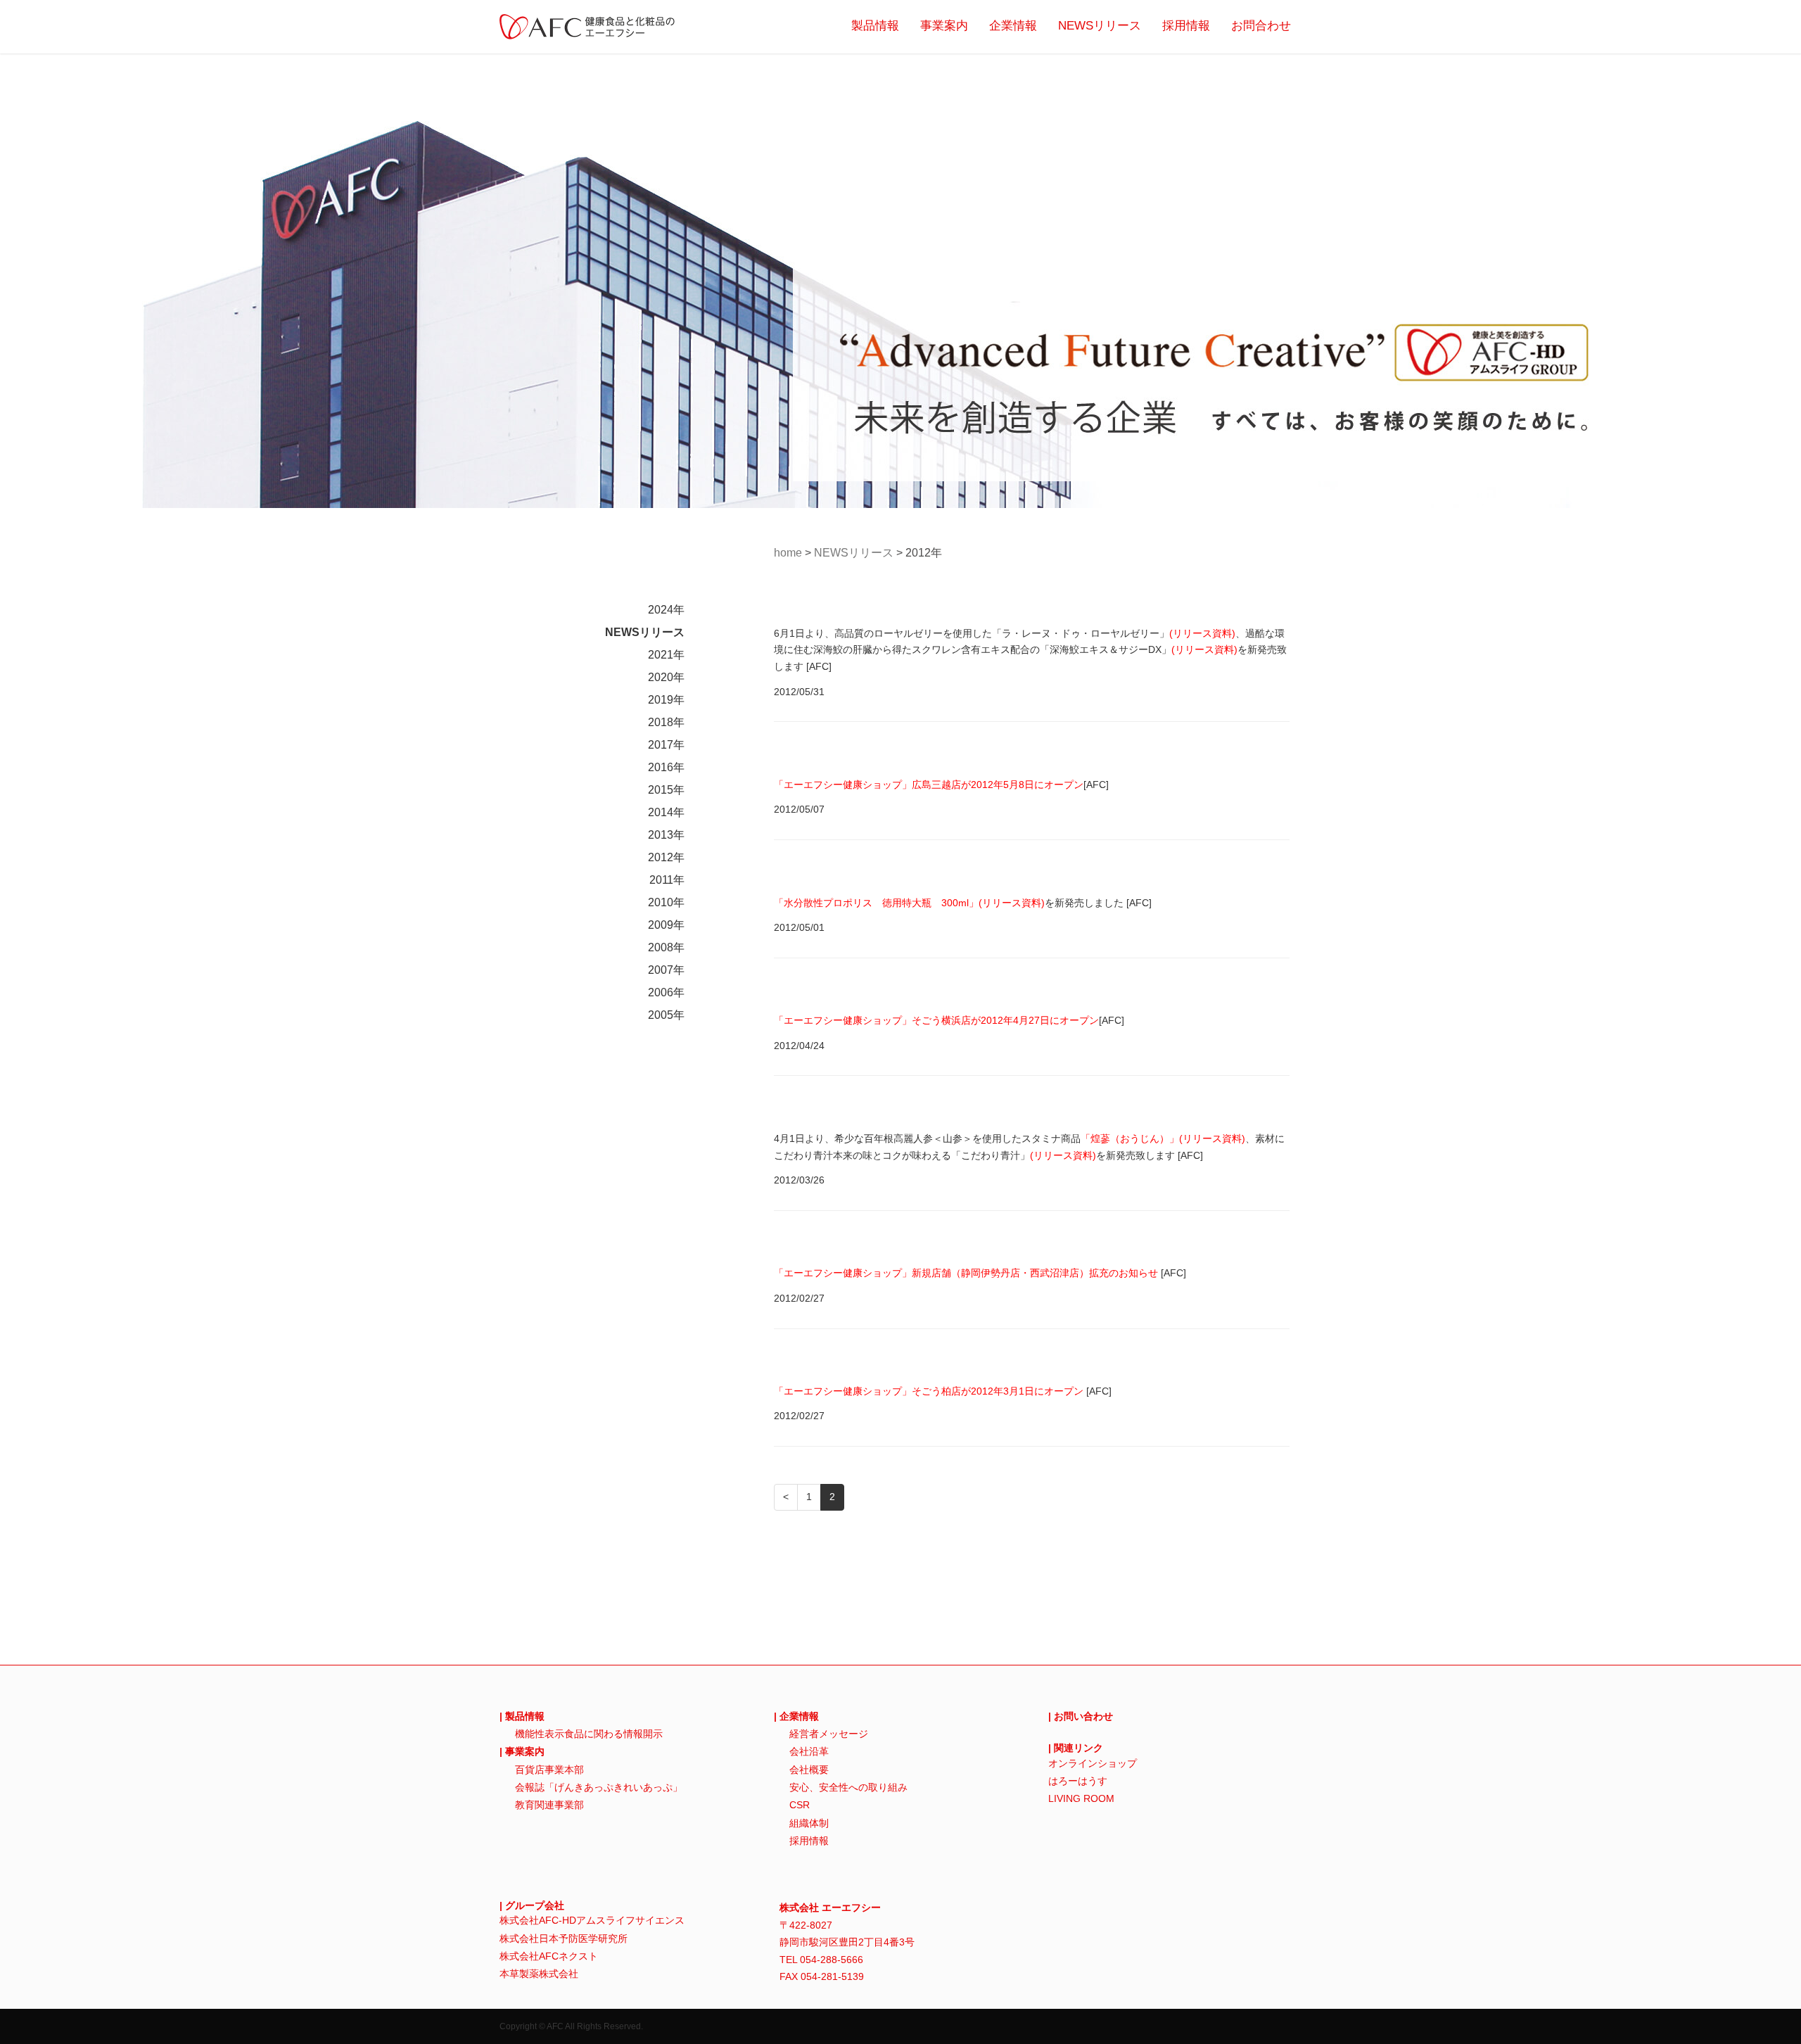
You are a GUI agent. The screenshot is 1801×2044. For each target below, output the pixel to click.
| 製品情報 (522, 1716)
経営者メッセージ (829, 1734)
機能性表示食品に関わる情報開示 (589, 1734)
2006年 (666, 992)
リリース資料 (1202, 633)
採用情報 (1186, 26)
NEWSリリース (1100, 26)
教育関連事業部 (549, 1805)
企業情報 (1013, 26)
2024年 (666, 610)
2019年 (666, 700)
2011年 (667, 880)
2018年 (666, 722)
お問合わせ (1261, 26)
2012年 (666, 857)
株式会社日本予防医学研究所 (564, 1938)
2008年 (666, 947)
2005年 (666, 1015)
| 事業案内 (522, 1751)
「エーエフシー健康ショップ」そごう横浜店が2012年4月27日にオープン (936, 1020)
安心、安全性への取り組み (848, 1787)
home (788, 553)
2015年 (666, 790)
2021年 (666, 655)
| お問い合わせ (1081, 1716)
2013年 (666, 835)
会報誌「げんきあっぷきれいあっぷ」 (599, 1787)
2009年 (666, 925)
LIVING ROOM (1081, 1798)
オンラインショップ (1093, 1763)
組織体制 (809, 1823)
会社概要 (809, 1770)
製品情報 (875, 26)
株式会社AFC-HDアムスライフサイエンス (592, 1920)
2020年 (666, 677)
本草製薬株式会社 (539, 1974)
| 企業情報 (796, 1716)
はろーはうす (1078, 1781)
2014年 (666, 812)
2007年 (666, 970)
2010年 (666, 902)
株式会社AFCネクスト (549, 1956)
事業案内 (944, 26)
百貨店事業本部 (549, 1770)
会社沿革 (809, 1751)
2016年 (666, 767)
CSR (800, 1805)
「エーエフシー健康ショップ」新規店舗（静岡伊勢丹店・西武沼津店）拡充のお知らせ (966, 1273)
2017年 (666, 745)
